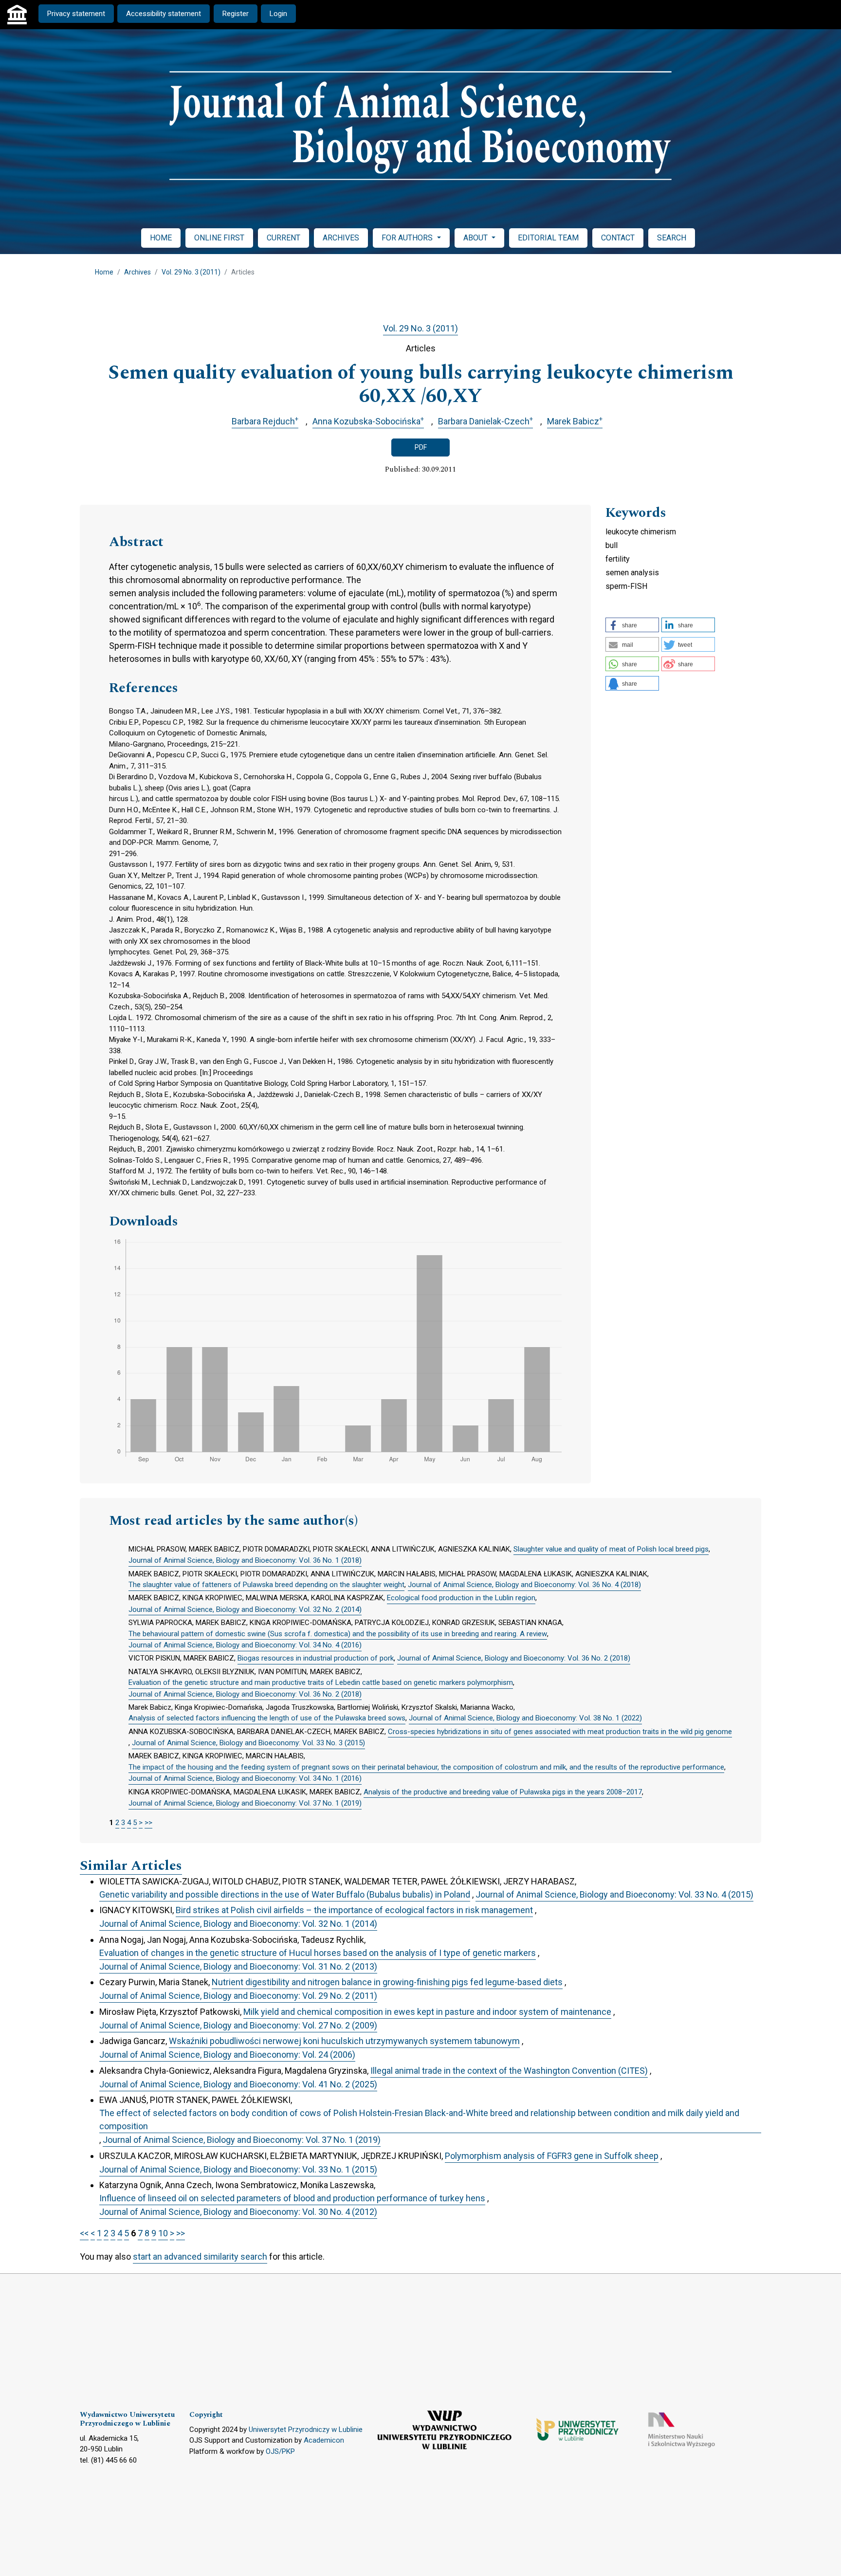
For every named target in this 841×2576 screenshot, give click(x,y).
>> (148, 1823)
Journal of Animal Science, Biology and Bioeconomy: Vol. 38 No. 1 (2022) (525, 1718)
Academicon (324, 2440)
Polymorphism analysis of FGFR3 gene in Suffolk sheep (552, 2156)
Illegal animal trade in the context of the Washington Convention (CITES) (509, 2071)
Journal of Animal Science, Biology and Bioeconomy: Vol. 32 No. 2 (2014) (245, 1609)
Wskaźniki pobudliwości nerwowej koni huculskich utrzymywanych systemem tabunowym (344, 2041)
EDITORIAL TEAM (548, 238)
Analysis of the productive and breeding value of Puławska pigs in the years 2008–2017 (503, 1792)
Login (278, 14)
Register (236, 14)
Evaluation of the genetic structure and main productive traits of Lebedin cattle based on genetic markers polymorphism (321, 1682)
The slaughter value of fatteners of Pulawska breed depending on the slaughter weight (266, 1585)
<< (84, 2233)
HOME (161, 238)
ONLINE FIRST (219, 238)
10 (163, 2233)
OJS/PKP (280, 2451)
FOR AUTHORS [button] (408, 238)
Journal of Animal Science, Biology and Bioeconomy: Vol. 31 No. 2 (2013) (238, 1966)
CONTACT (618, 238)
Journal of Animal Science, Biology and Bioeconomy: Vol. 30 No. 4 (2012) (238, 2212)
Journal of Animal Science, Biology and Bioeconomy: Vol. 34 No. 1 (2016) (245, 1778)
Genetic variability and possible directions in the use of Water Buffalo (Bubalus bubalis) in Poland (285, 1894)
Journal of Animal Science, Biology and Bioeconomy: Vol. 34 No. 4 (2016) (245, 1645)
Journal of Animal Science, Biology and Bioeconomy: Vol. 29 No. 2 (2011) (238, 1996)
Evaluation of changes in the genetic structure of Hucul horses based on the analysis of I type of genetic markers (318, 1953)
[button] (632, 625)
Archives (137, 272)
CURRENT (283, 238)
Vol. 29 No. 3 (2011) (191, 272)
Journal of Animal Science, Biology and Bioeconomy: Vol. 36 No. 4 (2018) (524, 1585)
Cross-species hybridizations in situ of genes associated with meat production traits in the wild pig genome (560, 1732)
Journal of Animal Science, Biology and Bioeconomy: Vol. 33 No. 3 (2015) (248, 1743)
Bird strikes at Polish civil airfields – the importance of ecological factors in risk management (354, 1910)
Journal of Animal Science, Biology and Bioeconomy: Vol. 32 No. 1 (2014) (238, 1924)
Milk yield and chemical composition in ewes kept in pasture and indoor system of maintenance (427, 2012)
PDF (421, 447)
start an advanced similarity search (200, 2256)
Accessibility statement (164, 14)
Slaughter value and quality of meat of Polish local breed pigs (611, 1549)
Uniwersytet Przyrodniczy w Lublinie (306, 2430)
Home (104, 272)
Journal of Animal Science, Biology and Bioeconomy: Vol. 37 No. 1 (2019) (245, 1803)
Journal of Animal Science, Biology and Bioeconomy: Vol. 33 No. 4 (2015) (614, 1894)
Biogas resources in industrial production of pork (316, 1658)
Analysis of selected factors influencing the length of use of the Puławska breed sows (267, 1718)
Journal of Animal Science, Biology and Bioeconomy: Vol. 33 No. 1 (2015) (238, 2169)
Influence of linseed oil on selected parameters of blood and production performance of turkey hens (292, 2198)
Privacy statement (76, 14)
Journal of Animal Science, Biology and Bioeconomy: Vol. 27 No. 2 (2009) (238, 2025)
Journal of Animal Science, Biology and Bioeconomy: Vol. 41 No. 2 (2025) (238, 2084)
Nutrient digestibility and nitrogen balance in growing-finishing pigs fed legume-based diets (387, 1982)
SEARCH (672, 238)
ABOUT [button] (476, 238)
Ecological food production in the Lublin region (461, 1598)
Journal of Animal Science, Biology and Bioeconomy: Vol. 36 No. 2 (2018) (514, 1658)
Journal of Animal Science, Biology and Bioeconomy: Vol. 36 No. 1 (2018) (245, 1560)
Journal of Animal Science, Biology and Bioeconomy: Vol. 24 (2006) (227, 2055)
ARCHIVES (341, 238)
